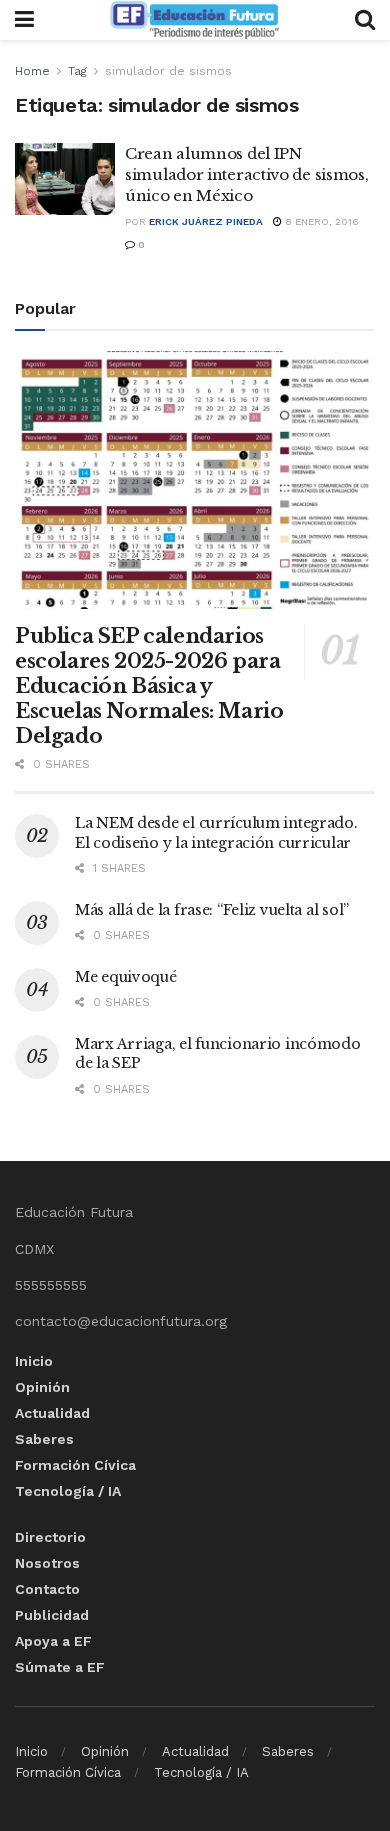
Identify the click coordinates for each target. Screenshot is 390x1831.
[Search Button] (365, 20)
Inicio (34, 1361)
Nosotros (47, 1563)
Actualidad (52, 1413)
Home (32, 71)
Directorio (50, 1537)
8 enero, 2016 (320, 221)
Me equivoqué (126, 977)
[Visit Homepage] (194, 20)
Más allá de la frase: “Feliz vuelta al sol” (212, 910)
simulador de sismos (168, 71)
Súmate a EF (60, 1667)
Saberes (44, 1439)
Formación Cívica (75, 1465)
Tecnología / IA (68, 1491)
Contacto (47, 1589)
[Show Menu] (24, 20)
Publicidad (52, 1615)
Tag (77, 71)
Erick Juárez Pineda (206, 221)
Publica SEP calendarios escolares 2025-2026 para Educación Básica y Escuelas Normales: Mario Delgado (149, 686)
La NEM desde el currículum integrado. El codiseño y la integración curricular (216, 833)
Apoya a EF (53, 1641)
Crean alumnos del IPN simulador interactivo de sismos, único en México (246, 174)
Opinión (42, 1387)
